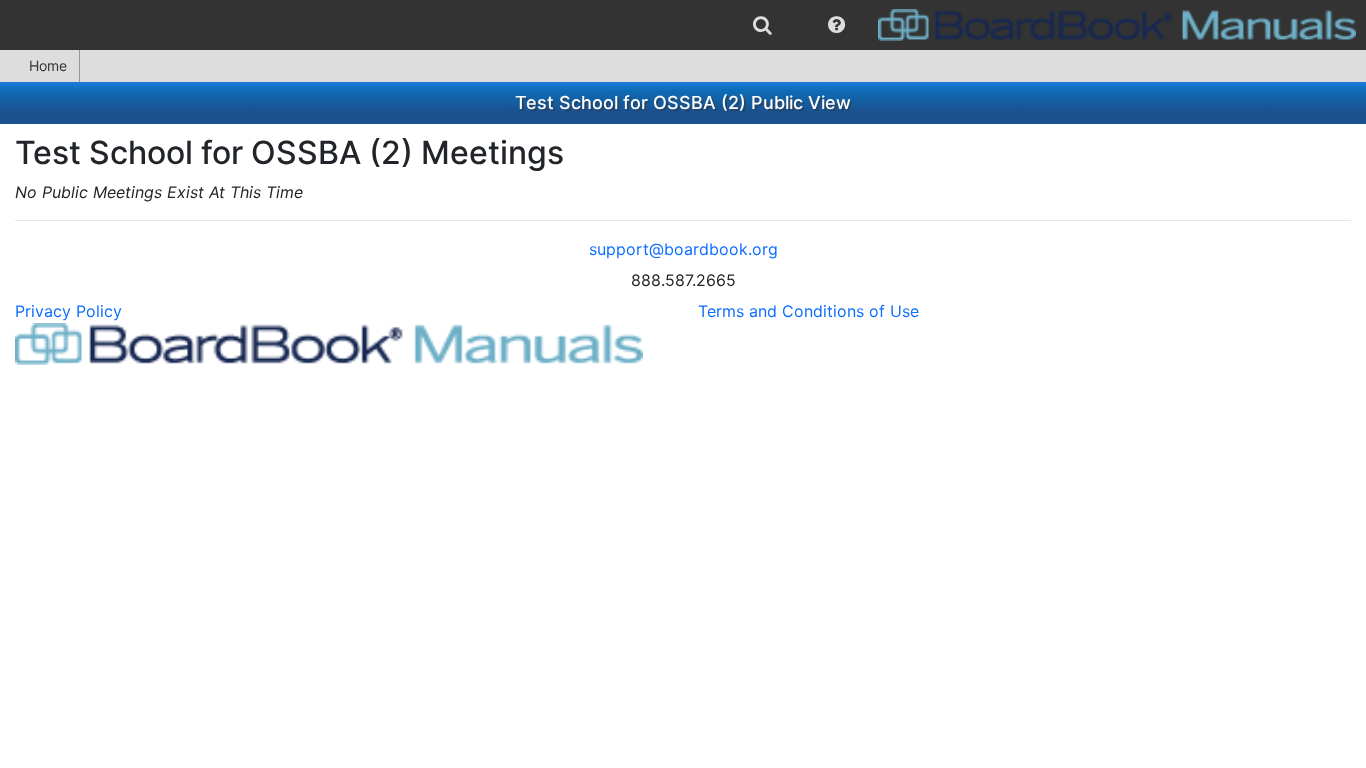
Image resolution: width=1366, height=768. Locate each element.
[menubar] (683, 25)
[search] (762, 25)
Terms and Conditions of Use (808, 311)
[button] (836, 25)
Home (48, 65)
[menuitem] (762, 25)
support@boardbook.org (683, 249)
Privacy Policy (68, 311)
